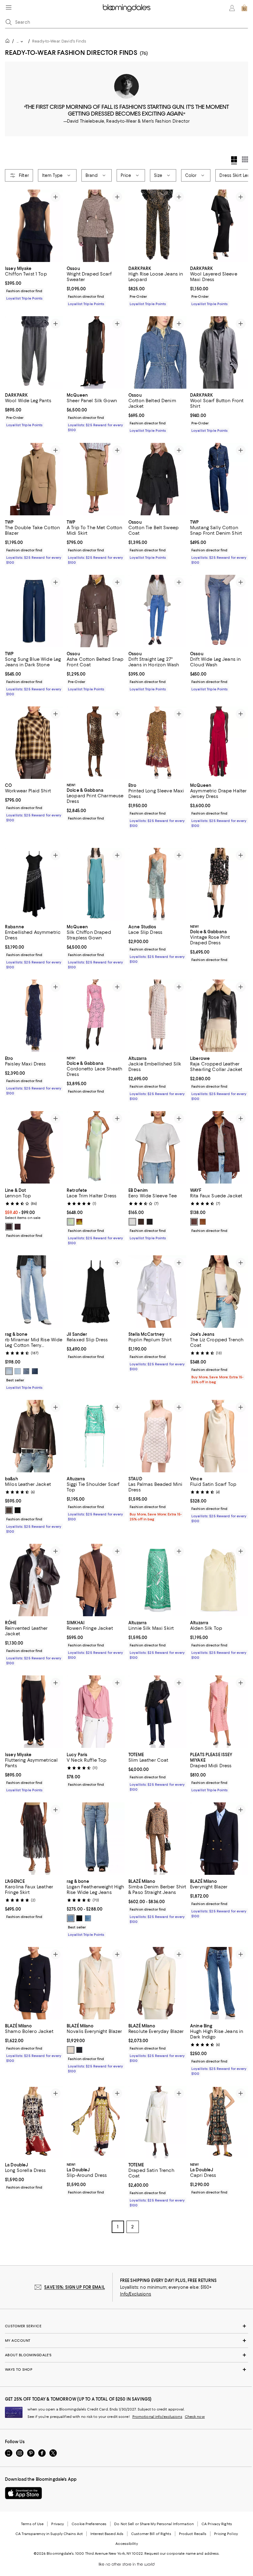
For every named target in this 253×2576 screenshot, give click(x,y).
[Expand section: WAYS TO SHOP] (126, 2360)
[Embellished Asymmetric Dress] (34, 874)
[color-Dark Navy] (79, 2040)
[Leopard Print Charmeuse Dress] (96, 743)
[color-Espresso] (194, 1212)
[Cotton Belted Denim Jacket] (157, 352)
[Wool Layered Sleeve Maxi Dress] (219, 226)
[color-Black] (79, 1908)
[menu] (9, 7)
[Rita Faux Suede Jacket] (219, 1138)
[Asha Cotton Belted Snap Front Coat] (96, 611)
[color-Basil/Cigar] (79, 1212)
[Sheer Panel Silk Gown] (96, 352)
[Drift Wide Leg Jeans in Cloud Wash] (219, 611)
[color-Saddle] (141, 1212)
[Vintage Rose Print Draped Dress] (219, 874)
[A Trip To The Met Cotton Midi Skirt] (96, 479)
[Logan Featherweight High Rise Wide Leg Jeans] (96, 1829)
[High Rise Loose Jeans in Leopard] (157, 226)
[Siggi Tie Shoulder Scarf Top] (96, 1426)
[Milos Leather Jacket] (34, 1426)
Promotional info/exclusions (157, 2407)
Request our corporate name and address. (182, 2544)
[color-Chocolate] (9, 1217)
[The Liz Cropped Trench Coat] (219, 1282)
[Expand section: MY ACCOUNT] (126, 2331)
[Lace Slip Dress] (157, 874)
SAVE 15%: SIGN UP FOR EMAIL (75, 2278)
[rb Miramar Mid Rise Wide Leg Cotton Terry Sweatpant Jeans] (34, 1282)
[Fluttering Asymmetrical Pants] (34, 1702)
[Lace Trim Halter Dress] (96, 1138)
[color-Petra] (35, 1361)
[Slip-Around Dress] (96, 2113)
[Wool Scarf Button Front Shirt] (219, 352)
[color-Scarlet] (26, 1361)
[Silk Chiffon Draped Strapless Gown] (96, 874)
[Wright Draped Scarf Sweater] (96, 226)
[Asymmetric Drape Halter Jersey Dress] (219, 743)
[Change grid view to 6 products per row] (245, 159)
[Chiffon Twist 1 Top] (34, 226)
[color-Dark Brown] (18, 1217)
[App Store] (23, 2484)
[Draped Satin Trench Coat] (157, 2113)
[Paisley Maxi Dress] (34, 1006)
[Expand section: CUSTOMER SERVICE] (126, 2316)
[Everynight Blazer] (219, 1829)
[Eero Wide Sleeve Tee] (157, 1138)
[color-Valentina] (9, 1361)
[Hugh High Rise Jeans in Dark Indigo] (219, 1973)
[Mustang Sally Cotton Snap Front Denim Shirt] (219, 479)
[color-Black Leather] (18, 1501)
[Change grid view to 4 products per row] (234, 160)
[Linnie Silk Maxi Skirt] (157, 1570)
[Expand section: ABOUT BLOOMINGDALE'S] (126, 2345)
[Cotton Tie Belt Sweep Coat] (157, 479)
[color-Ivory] (71, 2040)
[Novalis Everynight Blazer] (96, 1973)
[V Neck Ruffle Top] (96, 1702)
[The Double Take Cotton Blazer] (34, 479)
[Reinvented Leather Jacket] (34, 1570)
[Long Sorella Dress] (34, 2113)
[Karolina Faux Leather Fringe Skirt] (34, 1829)
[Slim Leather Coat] (157, 1702)
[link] (34, 283)
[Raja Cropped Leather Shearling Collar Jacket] (219, 1006)
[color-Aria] (18, 1361)
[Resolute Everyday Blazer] (157, 1973)
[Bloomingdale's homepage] (9, 42)
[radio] (9, 1217)
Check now (195, 2407)
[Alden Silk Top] (219, 1570)
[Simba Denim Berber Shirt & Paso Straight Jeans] (157, 1829)
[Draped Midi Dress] (219, 1702)
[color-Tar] (150, 1212)
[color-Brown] (203, 1212)
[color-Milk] (132, 1212)
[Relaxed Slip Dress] (96, 1282)
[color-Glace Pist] (71, 1212)
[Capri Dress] (219, 2113)
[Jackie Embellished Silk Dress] (157, 1006)
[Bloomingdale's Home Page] (127, 8)
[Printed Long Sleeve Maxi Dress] (157, 743)
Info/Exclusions (136, 2284)
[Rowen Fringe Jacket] (96, 1570)
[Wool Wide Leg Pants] (34, 352)
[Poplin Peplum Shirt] (157, 1282)
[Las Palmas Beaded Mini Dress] (157, 1426)
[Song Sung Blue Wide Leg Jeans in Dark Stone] (34, 611)
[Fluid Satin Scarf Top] (219, 1426)
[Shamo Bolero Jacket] (34, 1973)
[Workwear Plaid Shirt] (34, 743)
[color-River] (88, 1908)
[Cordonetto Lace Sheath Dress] (96, 1006)
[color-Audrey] (71, 1908)
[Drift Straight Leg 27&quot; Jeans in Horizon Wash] (157, 611)
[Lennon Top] (34, 1138)
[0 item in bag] (244, 8)
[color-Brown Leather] (9, 1501)
